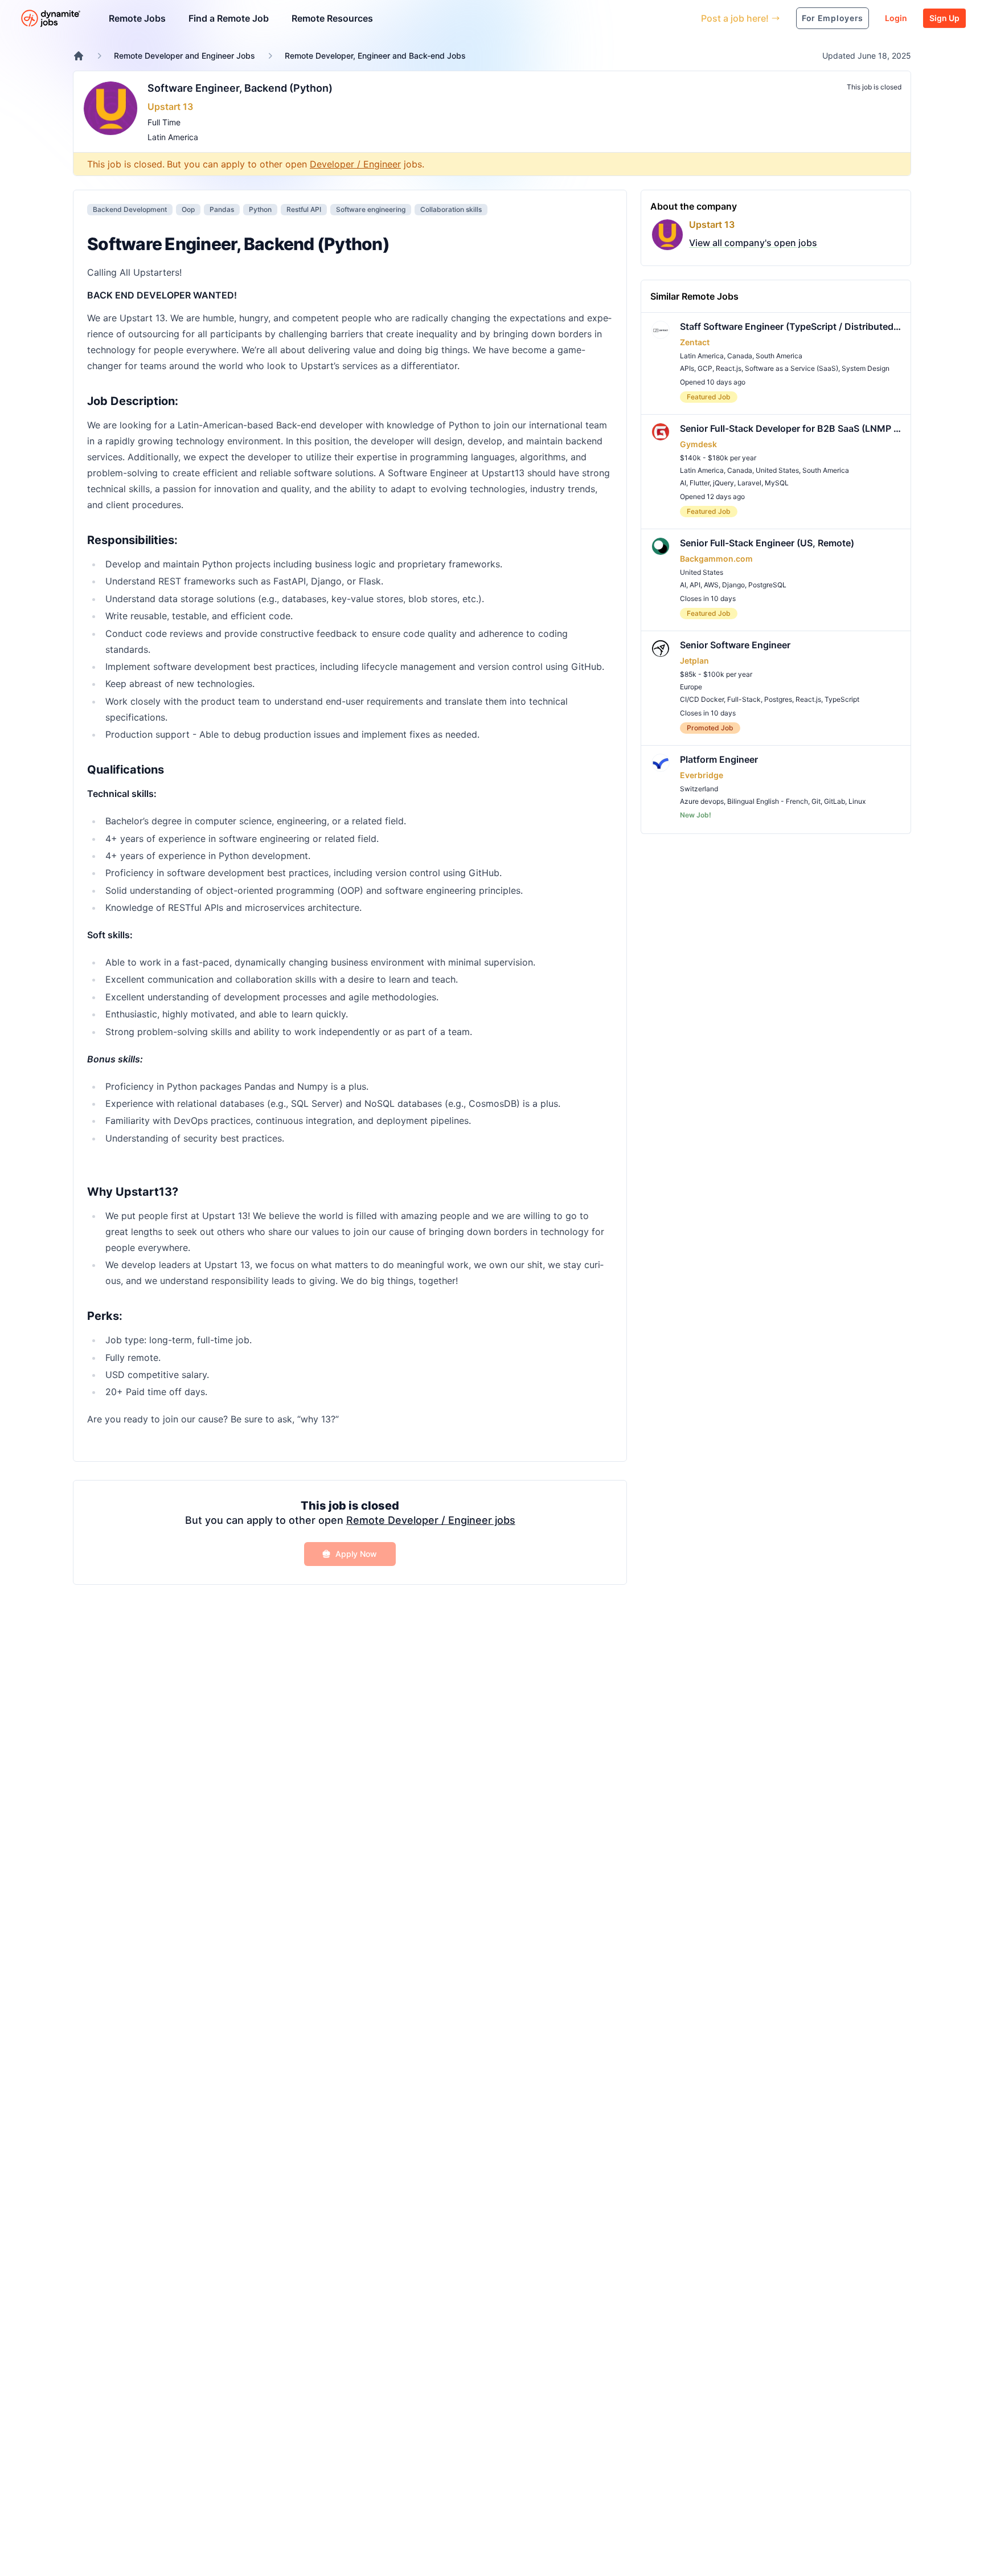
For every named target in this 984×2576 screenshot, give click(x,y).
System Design (866, 368)
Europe (691, 687)
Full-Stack (744, 699)
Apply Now (356, 1554)
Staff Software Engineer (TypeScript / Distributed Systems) (791, 326)
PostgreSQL (767, 585)
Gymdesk (698, 444)
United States (777, 470)
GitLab (835, 801)
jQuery (723, 483)
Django (733, 585)
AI (683, 483)
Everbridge (702, 775)
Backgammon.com (716, 559)
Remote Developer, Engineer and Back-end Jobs (375, 56)
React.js (729, 368)
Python (260, 209)
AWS (711, 585)
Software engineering (371, 209)
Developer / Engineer (355, 164)
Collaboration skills (451, 209)
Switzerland (699, 789)
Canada (740, 356)
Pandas (222, 209)
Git (816, 801)
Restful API (304, 209)
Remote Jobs (137, 18)
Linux (857, 801)
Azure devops (702, 801)
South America (779, 356)
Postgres (778, 699)
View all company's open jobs (753, 243)
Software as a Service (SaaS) (792, 368)
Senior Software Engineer (735, 645)
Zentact (695, 342)
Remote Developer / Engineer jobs (431, 1520)
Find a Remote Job (229, 18)
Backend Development (130, 209)
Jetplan (694, 661)
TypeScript (842, 699)
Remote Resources (332, 18)
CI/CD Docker (702, 699)
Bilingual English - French (768, 801)
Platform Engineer (719, 759)
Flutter (700, 483)
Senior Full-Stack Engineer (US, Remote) (767, 543)
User (640, 18)
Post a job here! (735, 18)
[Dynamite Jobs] (79, 56)
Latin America (173, 137)
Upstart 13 (170, 107)
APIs (687, 368)
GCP (705, 368)
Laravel (749, 483)
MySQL (777, 483)
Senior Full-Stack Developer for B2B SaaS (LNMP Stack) (791, 428)
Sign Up (944, 18)
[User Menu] (684, 18)
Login (896, 18)
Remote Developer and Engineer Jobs (184, 56)
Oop (188, 209)
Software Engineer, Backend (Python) (240, 88)
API (695, 585)
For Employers (833, 18)
